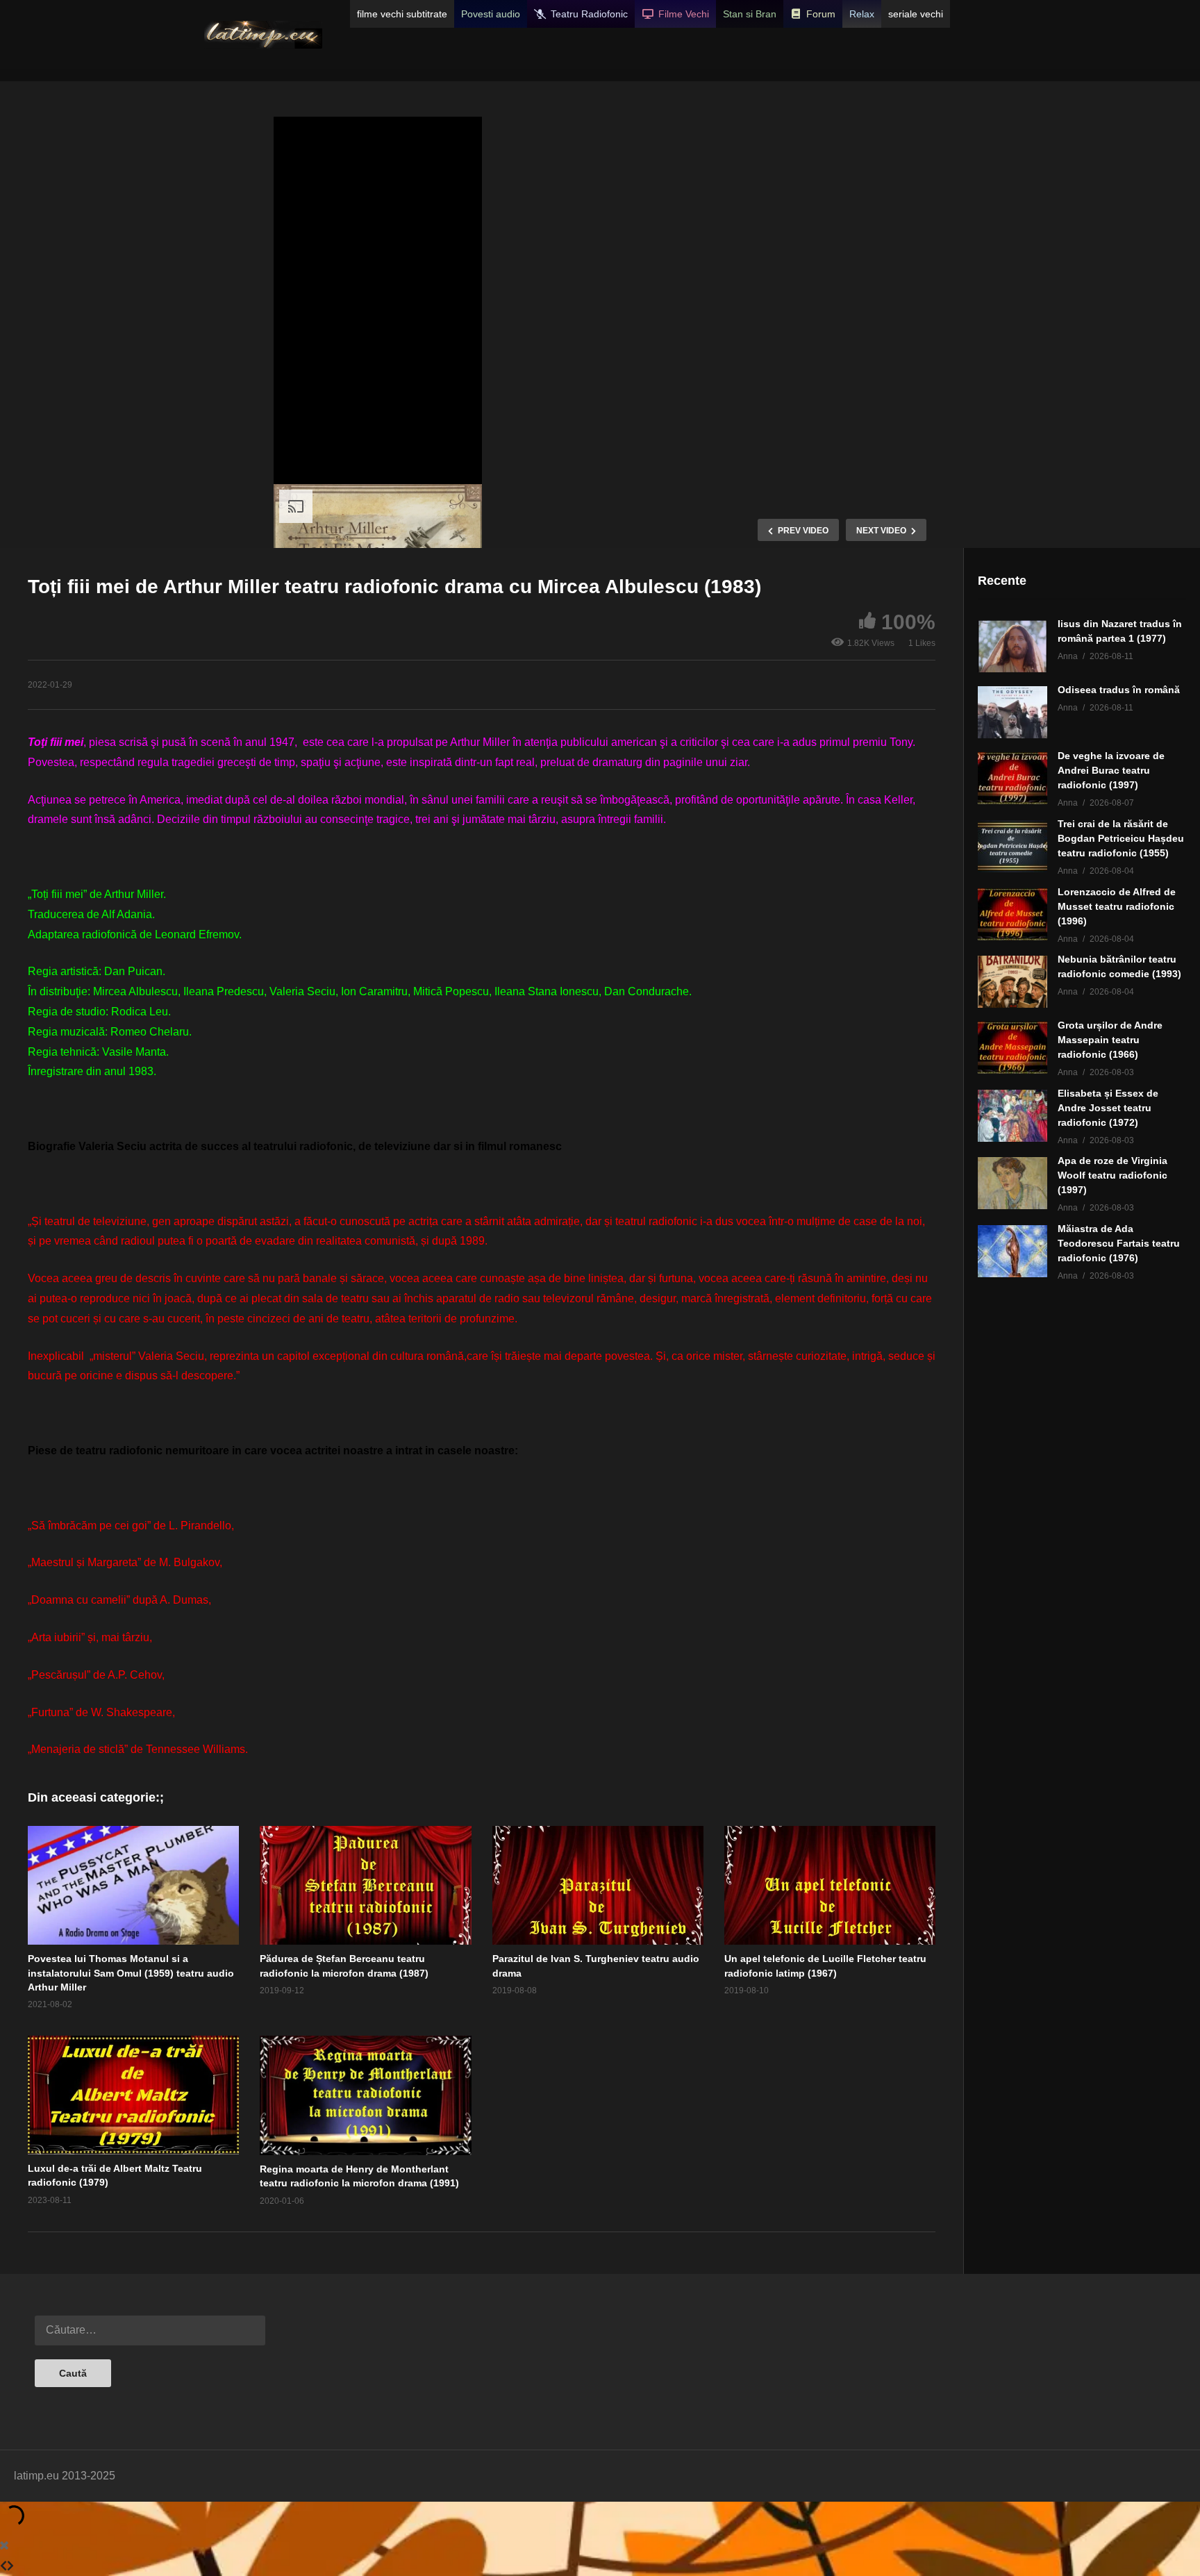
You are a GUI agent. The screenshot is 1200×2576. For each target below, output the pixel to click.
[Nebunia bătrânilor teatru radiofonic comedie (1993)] (1012, 982)
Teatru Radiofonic (589, 14)
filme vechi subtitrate (402, 14)
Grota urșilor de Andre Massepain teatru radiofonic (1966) (1110, 1040)
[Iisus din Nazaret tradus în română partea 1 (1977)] (1012, 646)
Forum (821, 14)
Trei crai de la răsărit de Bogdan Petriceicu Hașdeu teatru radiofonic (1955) (1121, 838)
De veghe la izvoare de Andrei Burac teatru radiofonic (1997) (1111, 770)
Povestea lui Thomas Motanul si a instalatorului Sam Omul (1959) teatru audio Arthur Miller (131, 1973)
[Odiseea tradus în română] (1012, 712)
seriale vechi (916, 14)
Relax (862, 14)
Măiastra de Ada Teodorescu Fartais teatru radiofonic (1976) (1119, 1243)
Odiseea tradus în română (1119, 690)
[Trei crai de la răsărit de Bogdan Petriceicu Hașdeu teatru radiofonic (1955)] (1012, 846)
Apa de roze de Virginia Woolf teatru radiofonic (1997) (1112, 1175)
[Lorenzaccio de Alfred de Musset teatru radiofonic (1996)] (1012, 914)
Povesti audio (491, 14)
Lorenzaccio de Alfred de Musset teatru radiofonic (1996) (1117, 906)
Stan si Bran (750, 14)
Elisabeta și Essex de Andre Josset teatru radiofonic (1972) (1108, 1108)
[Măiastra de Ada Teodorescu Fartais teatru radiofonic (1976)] (1012, 1251)
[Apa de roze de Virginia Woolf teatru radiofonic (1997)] (1012, 1183)
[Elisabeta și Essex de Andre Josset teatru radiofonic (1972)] (1012, 1116)
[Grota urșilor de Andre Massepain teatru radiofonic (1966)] (1012, 1048)
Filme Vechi (684, 14)
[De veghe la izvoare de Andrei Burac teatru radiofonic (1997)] (1012, 778)
